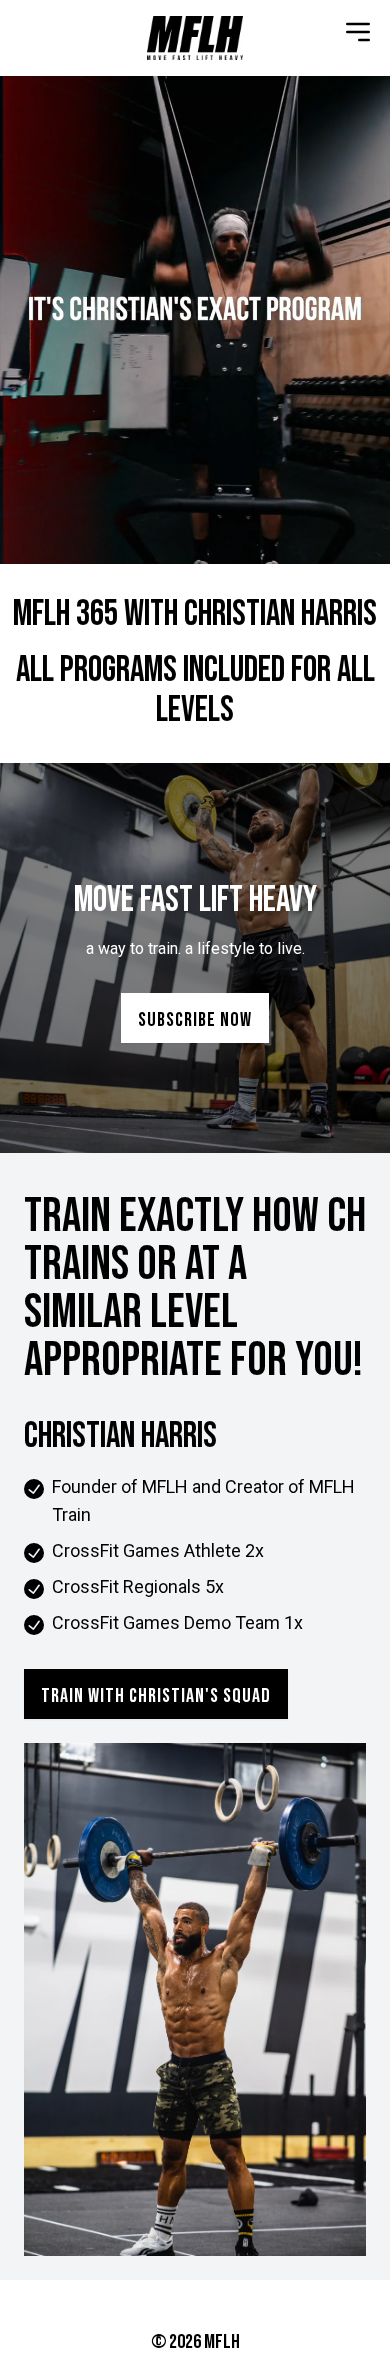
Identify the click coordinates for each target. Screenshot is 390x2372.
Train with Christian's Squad (156, 1696)
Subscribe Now (195, 1020)
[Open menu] (358, 32)
